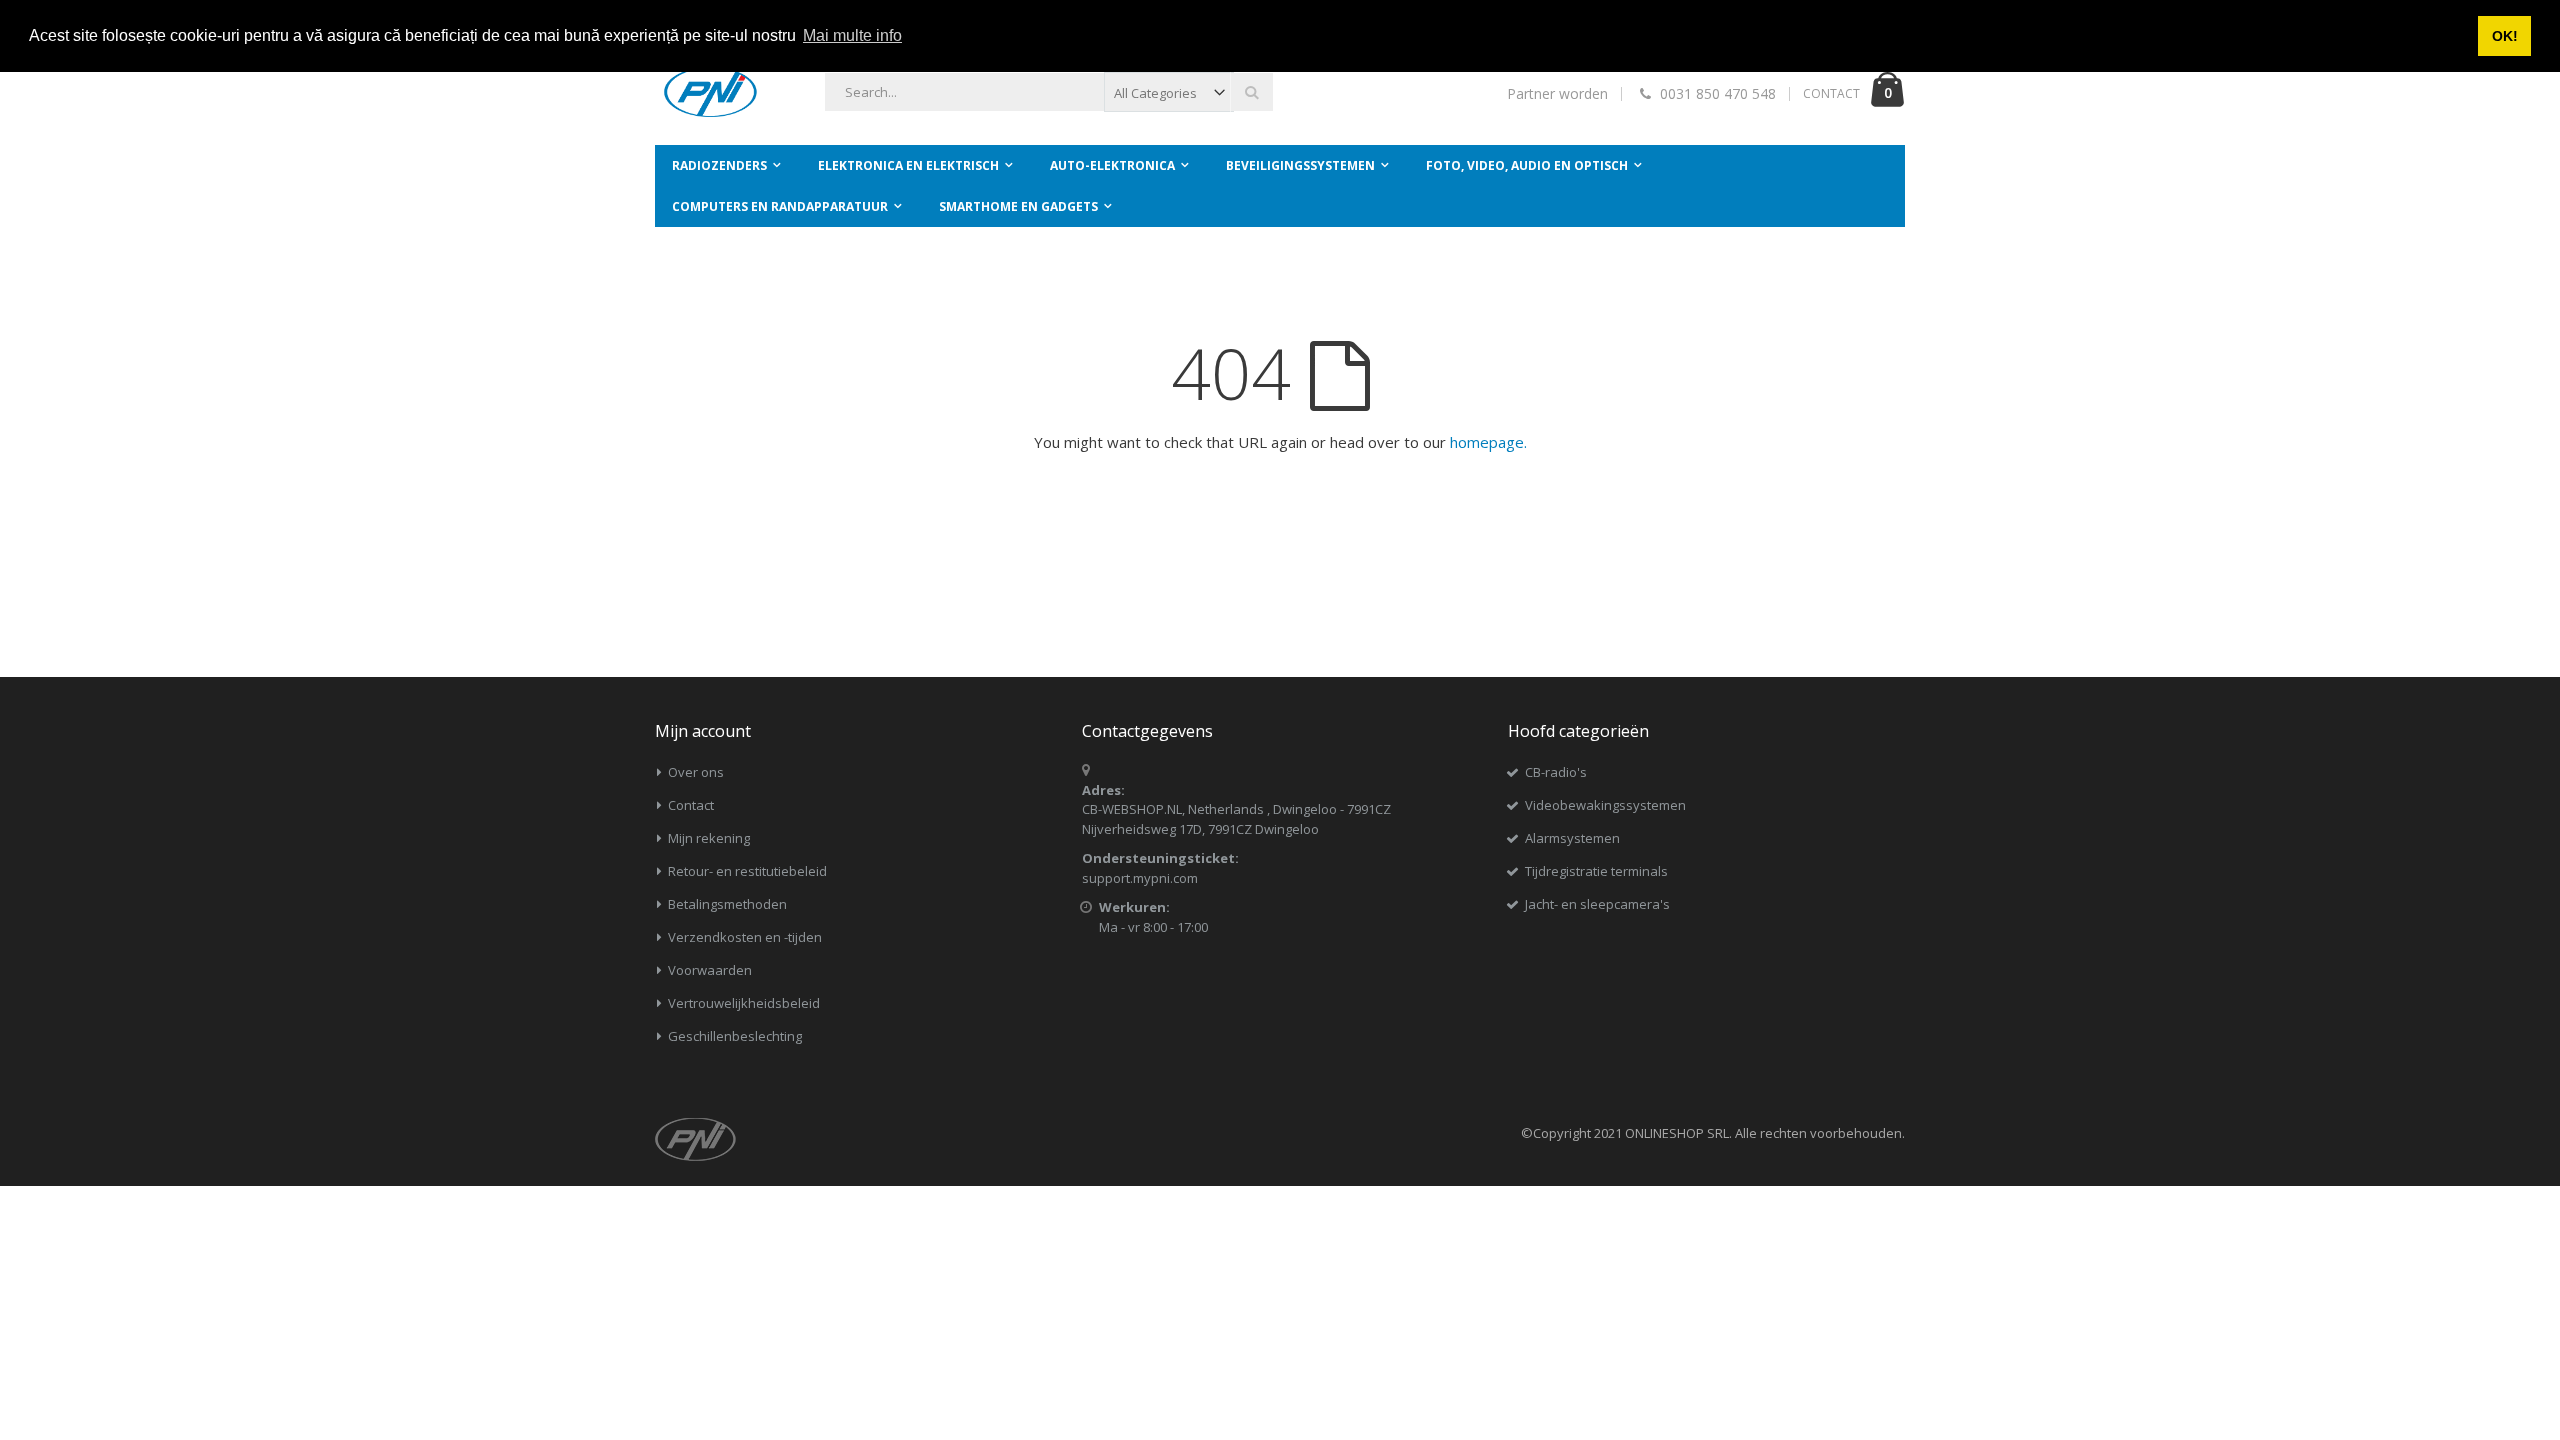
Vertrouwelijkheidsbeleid (744, 1003)
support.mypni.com (1140, 878)
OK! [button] (2505, 36)
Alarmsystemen (1572, 838)
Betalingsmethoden (727, 904)
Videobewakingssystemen (1605, 805)
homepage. (1488, 442)
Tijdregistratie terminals (1596, 871)
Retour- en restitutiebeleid (747, 871)
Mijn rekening (709, 838)
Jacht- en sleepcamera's (1597, 904)
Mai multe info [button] (852, 35)
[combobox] (1049, 92)
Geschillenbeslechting (735, 1036)
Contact (691, 805)
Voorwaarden (710, 970)
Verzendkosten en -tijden (745, 937)
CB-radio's (1556, 772)
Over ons (696, 772)
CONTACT (1831, 93)
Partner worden (1557, 93)
